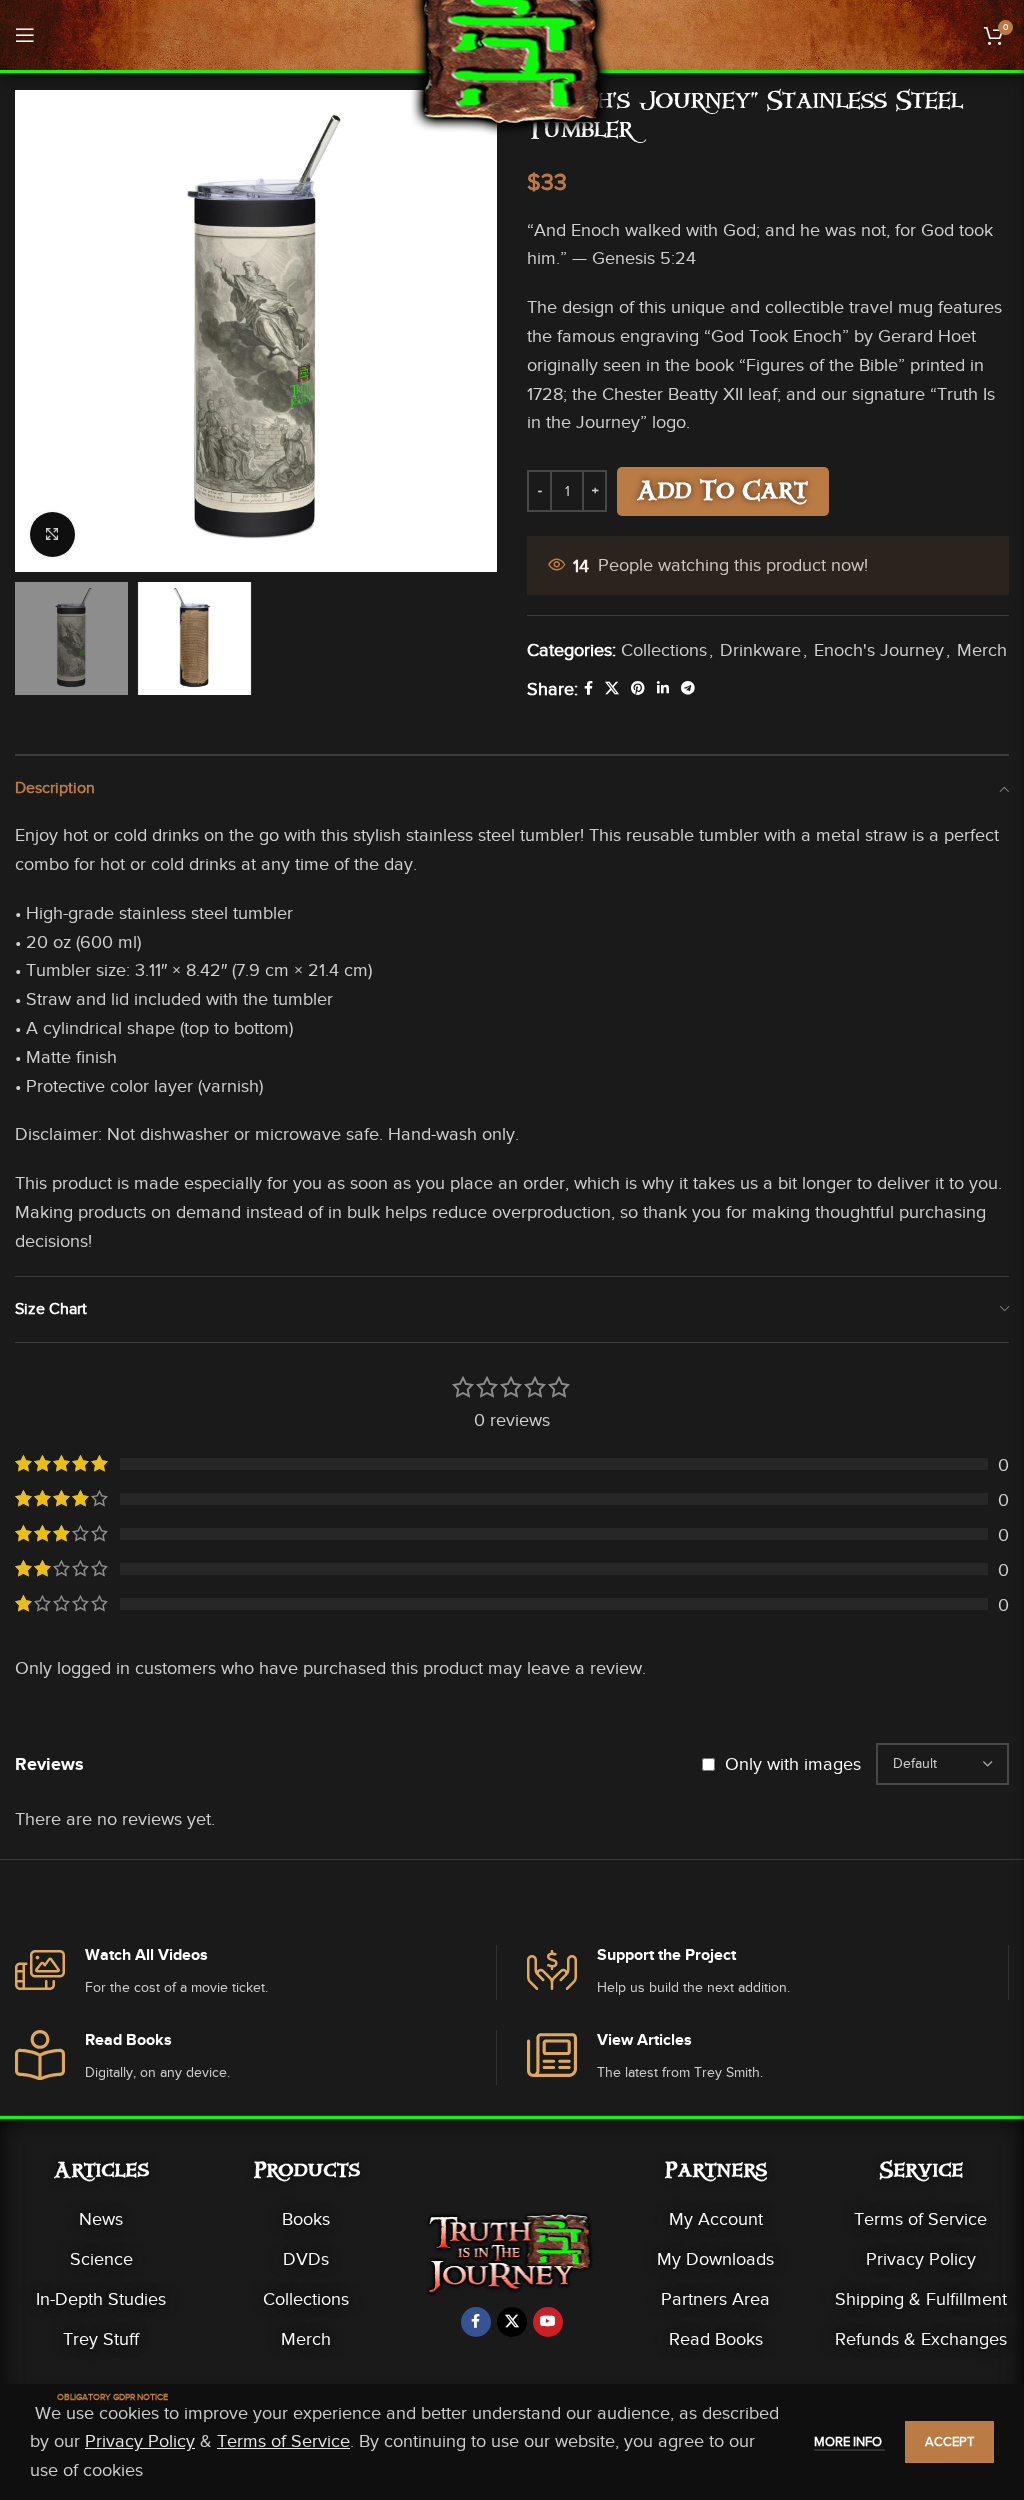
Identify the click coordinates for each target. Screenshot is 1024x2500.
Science (101, 2259)
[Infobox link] (255, 1972)
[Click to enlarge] (52, 534)
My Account (716, 2219)
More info (849, 2441)
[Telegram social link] (688, 689)
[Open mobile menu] (25, 35)
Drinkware (760, 650)
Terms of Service (920, 2219)
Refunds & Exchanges (921, 2339)
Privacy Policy (921, 2259)
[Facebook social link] (588, 689)
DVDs (306, 2259)
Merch (982, 650)
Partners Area (715, 2299)
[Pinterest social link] (638, 689)
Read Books (716, 2339)
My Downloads (715, 2259)
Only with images (793, 1764)
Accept (949, 2441)
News (101, 2219)
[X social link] (612, 689)
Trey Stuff (101, 2339)
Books (306, 2219)
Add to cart (723, 494)
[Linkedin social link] (663, 689)
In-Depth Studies (101, 2299)
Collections (664, 650)
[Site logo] (512, 69)
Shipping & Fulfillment (921, 2299)
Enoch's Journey (879, 650)
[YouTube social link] (548, 2322)
